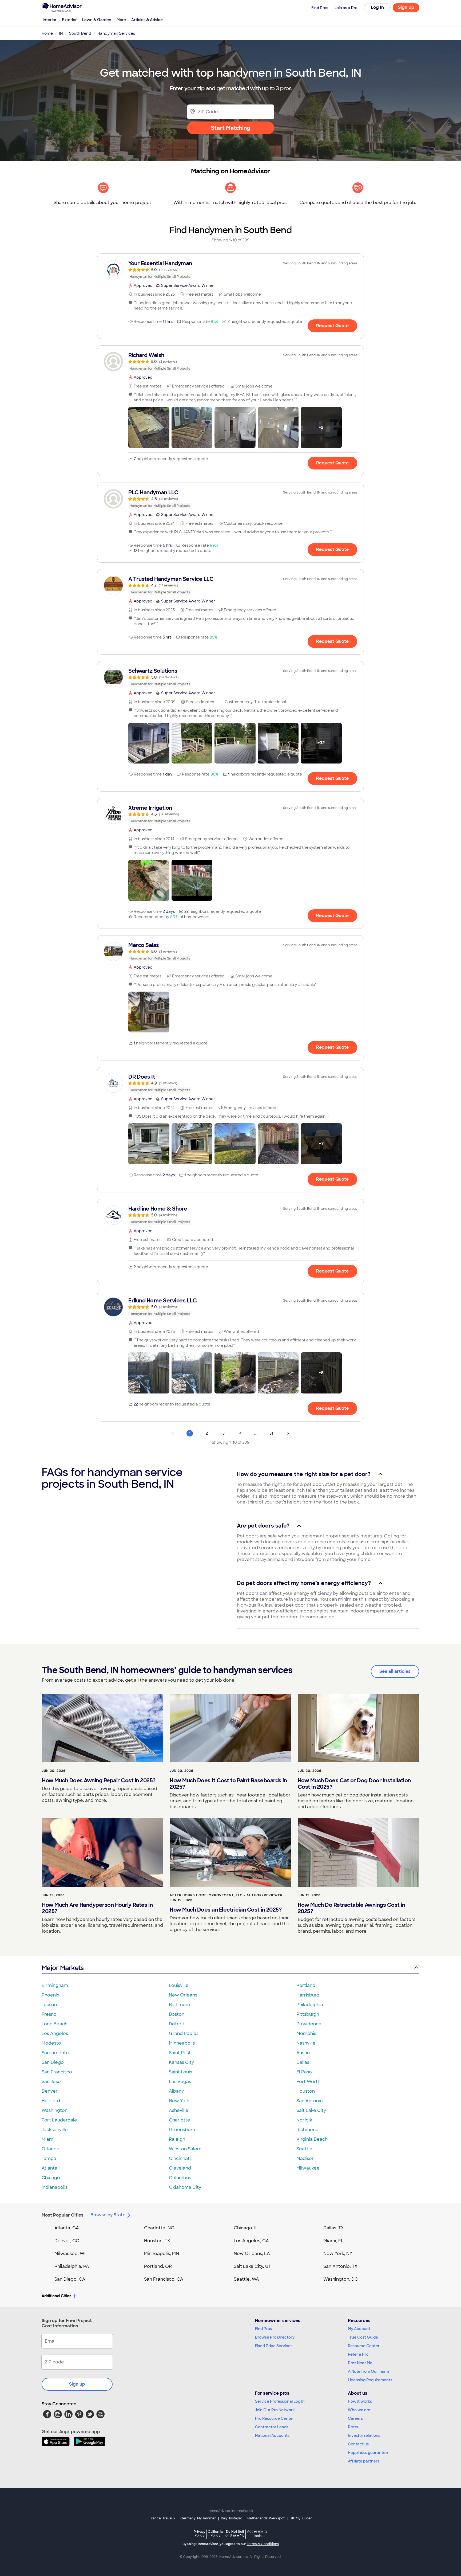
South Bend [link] (80, 33)
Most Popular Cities (63, 2215)
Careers (355, 2418)
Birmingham (55, 1985)
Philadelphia (310, 2005)
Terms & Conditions (263, 2544)
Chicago (51, 2178)
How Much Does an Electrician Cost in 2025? (226, 1910)
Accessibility (257, 2534)
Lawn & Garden (97, 20)
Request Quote (332, 326)
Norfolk (304, 2120)
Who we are (359, 2410)
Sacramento (55, 2053)
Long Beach (55, 2024)
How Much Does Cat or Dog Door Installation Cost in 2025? (354, 1784)
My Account (359, 2329)
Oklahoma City (185, 2187)
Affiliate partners (364, 2461)
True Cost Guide (363, 2337)
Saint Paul (180, 2053)
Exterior (69, 20)
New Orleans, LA (252, 2254)
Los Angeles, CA (251, 2241)
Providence (309, 2024)
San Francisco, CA (164, 2279)
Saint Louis (180, 2072)
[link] (230, 270)
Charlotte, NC (159, 2228)
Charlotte (180, 2120)
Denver (50, 2091)
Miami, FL (333, 2241)
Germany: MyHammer (198, 2518)
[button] (149, 428)
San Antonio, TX (340, 2266)
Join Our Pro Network (275, 2410)
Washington (55, 2110)
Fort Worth (308, 2082)
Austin (303, 2053)
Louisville (179, 1985)
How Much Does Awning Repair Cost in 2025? (99, 1780)
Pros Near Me (360, 2363)
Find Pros (263, 2329)
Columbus (180, 2178)
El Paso (304, 2072)
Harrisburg (308, 1995)
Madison (305, 2158)
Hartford (51, 2101)
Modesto (51, 2043)
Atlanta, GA (67, 2228)
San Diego (53, 2062)
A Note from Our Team (368, 2371)
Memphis (306, 2033)
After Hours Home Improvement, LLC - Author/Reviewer (226, 1895)
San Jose (51, 2082)
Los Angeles (55, 2033)
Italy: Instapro (232, 2518)
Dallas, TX (334, 2228)
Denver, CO (67, 2241)
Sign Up (406, 7)
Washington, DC (341, 2279)
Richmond (307, 2130)
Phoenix (50, 1995)
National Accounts (272, 2436)
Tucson (49, 2005)
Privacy (200, 2533)
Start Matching (231, 128)
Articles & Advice (147, 20)
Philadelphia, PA (72, 2266)
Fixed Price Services (274, 2346)
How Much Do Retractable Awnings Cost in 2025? (351, 1908)
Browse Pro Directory (275, 2337)
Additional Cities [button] (56, 2296)
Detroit (177, 2024)
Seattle (304, 2149)
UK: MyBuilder (301, 2518)
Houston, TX (157, 2241)
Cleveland (180, 2168)
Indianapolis (55, 2187)
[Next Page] (288, 1433)
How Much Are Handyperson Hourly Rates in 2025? (97, 1908)
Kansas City (181, 2062)
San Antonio (310, 2101)
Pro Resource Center (275, 2418)
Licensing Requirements (370, 2380)
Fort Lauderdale (59, 2120)
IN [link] (61, 33)
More (121, 20)
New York (179, 2101)
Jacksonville (55, 2130)
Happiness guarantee (368, 2453)
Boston (177, 2014)
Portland (306, 1985)
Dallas (303, 2062)
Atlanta (49, 2168)
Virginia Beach (312, 2139)
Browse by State (108, 2215)
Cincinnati (180, 2158)
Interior (50, 20)
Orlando (51, 2149)
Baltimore (180, 2005)
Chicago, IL (246, 2228)
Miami (48, 2139)
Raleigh (177, 2139)
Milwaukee (308, 2168)
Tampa (49, 2158)
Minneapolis (182, 2043)
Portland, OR (158, 2266)
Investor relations (364, 2436)
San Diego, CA (70, 2279)
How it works (360, 2401)
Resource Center (364, 2346)
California (215, 2533)
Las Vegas (180, 2082)
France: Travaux (162, 2518)
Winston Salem (185, 2149)
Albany (176, 2091)
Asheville (179, 2110)
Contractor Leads (272, 2427)
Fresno (49, 2014)
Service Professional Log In (280, 2401)
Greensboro (182, 2130)
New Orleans (183, 1995)
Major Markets (63, 1968)
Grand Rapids (184, 2033)
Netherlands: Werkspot (266, 2518)
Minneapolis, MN (162, 2254)
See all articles (395, 1671)
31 (271, 1433)
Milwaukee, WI (70, 2254)
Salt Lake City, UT (252, 2266)
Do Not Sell (235, 2533)
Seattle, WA (246, 2279)
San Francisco (57, 2072)
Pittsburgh (308, 2014)
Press (353, 2427)
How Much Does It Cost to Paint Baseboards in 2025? (228, 1784)
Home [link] (47, 33)
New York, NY (338, 2254)
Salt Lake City (311, 2110)
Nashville (306, 2043)
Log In (377, 7)
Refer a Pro (358, 2354)
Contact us (358, 2444)
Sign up (77, 2384)
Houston (306, 2091)
